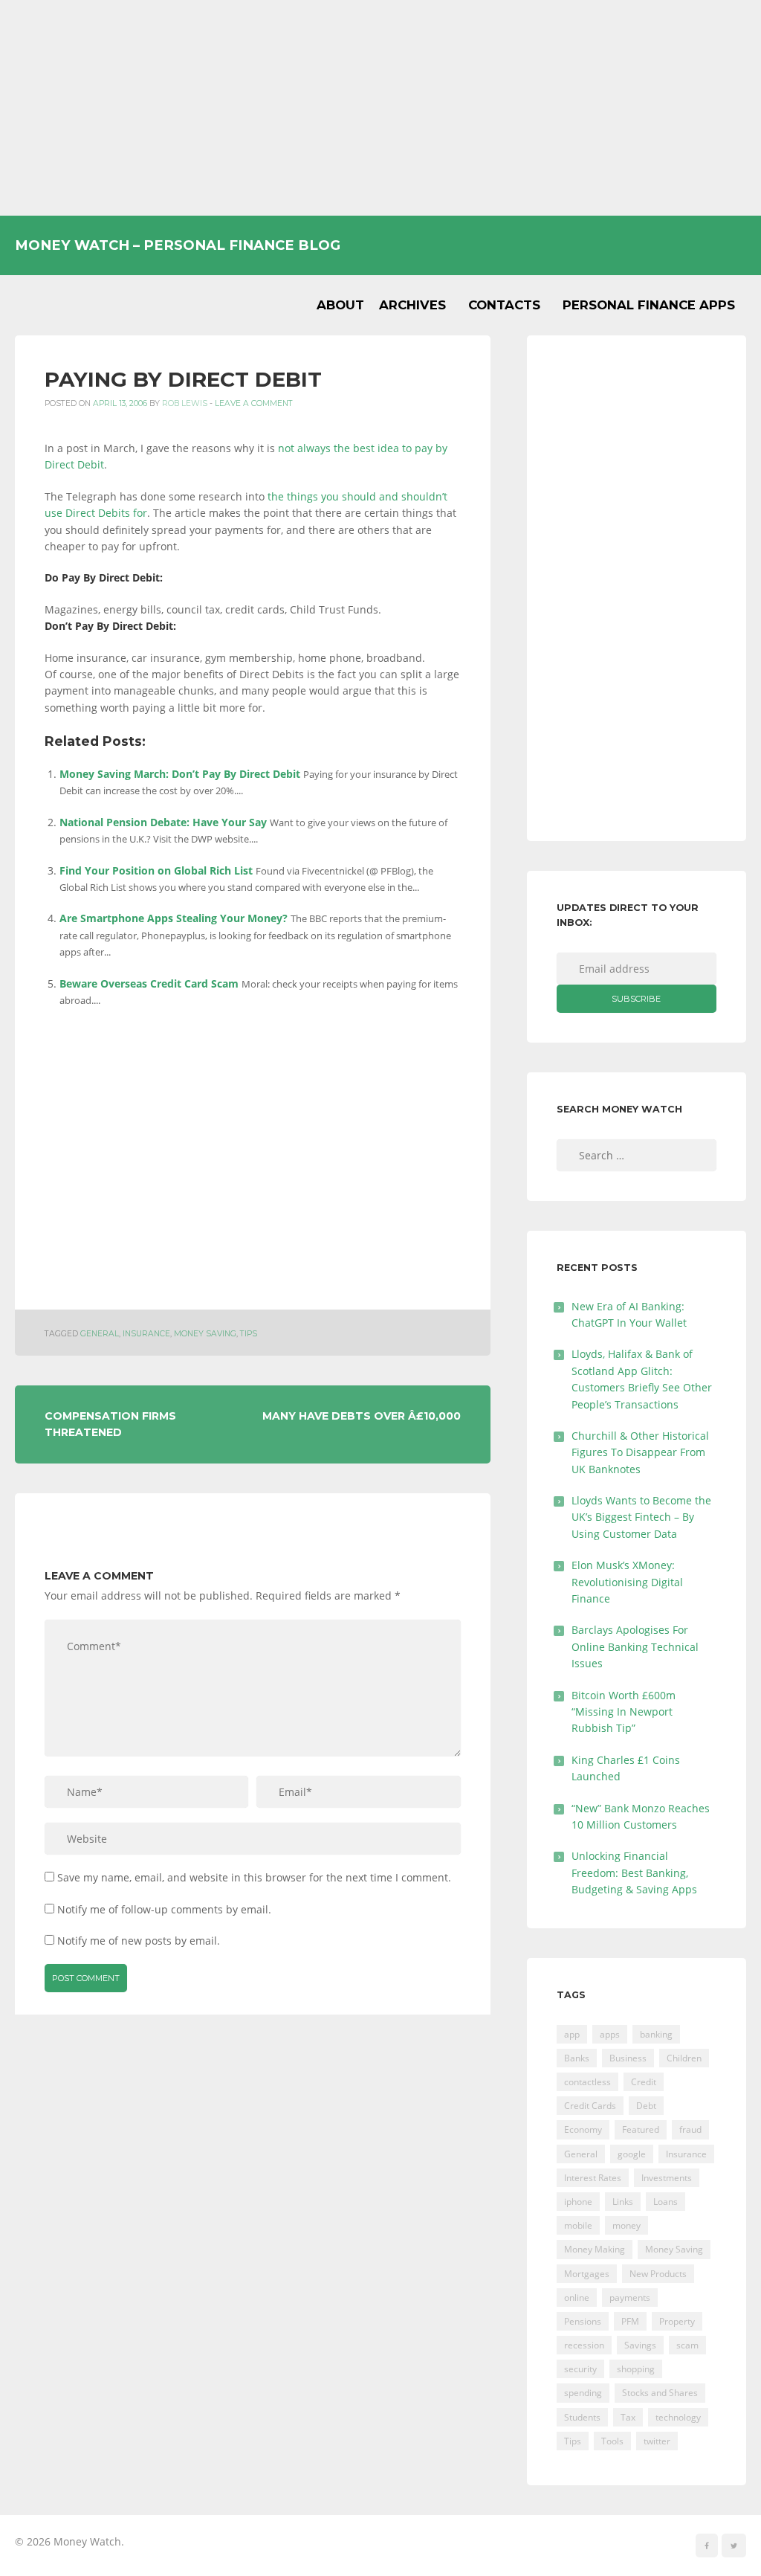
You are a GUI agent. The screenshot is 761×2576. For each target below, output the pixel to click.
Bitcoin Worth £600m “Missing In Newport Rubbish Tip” (624, 1712)
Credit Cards (590, 2106)
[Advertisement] (380, 108)
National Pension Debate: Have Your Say (163, 822)
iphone (578, 2202)
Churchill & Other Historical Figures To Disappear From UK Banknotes (640, 1452)
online (577, 2298)
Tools (612, 2441)
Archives (412, 305)
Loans (666, 2202)
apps (610, 2034)
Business (628, 2058)
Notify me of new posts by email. (139, 1941)
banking (656, 2034)
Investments (667, 2178)
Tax (628, 2417)
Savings (640, 2345)
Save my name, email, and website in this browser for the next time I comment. (254, 1877)
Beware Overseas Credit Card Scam (149, 983)
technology (678, 2417)
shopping (636, 2369)
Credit (644, 2082)
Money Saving (205, 1334)
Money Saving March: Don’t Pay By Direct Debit (180, 774)
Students (582, 2417)
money (626, 2225)
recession (584, 2345)
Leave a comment (254, 403)
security (580, 2369)
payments (630, 2298)
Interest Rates (593, 2178)
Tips (249, 1334)
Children (684, 2058)
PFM (630, 2321)
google (632, 2154)
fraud (690, 2129)
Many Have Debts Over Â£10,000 (362, 1416)
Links (623, 2202)
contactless (587, 2082)
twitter (657, 2441)
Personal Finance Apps (649, 305)
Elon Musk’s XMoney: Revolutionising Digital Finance (627, 1582)
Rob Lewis (185, 403)
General (100, 1334)
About (340, 305)
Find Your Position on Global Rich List (156, 870)
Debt (646, 2106)
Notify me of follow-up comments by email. (164, 1909)
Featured (641, 2129)
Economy (583, 2129)
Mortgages (587, 2274)
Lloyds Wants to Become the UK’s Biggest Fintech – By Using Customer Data (641, 1517)
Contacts (504, 305)
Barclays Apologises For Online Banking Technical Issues (635, 1646)
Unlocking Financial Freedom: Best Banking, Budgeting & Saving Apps (634, 1873)
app (572, 2034)
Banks (577, 2058)
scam (687, 2345)
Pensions (583, 2321)
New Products (658, 2274)
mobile (578, 2225)
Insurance (146, 1334)
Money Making (595, 2249)
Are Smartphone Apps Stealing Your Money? (174, 918)
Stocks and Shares (660, 2393)
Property (677, 2321)
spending (583, 2393)
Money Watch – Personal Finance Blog (178, 245)
